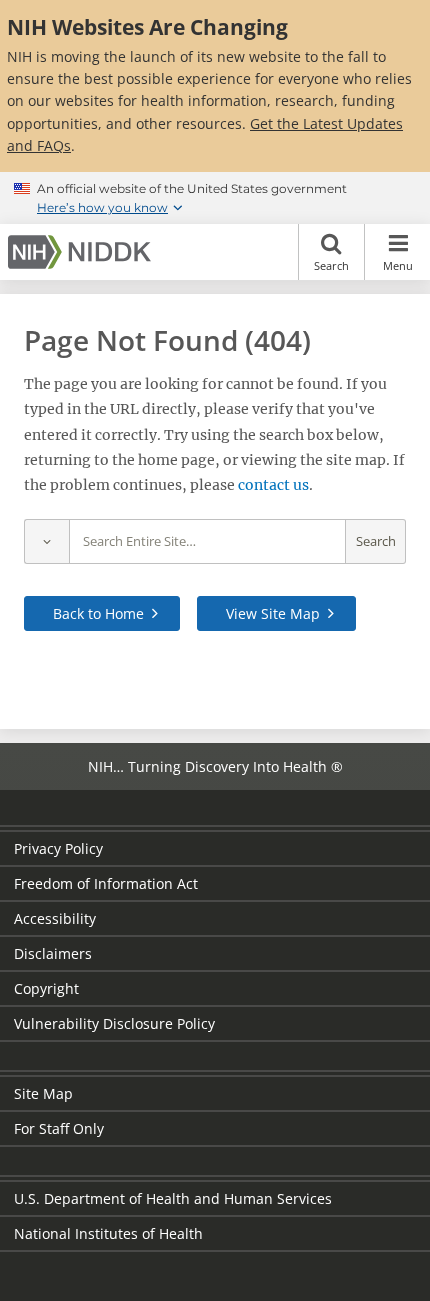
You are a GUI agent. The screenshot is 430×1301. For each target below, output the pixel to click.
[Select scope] (46, 541)
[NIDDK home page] (83, 252)
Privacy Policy (58, 848)
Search (331, 265)
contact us (273, 485)
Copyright (46, 988)
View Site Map (273, 613)
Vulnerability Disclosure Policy (114, 1023)
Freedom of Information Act (106, 883)
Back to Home (98, 613)
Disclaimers (53, 953)
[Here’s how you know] (215, 198)
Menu (398, 265)
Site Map (43, 1093)
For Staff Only (59, 1128)
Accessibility (55, 918)
